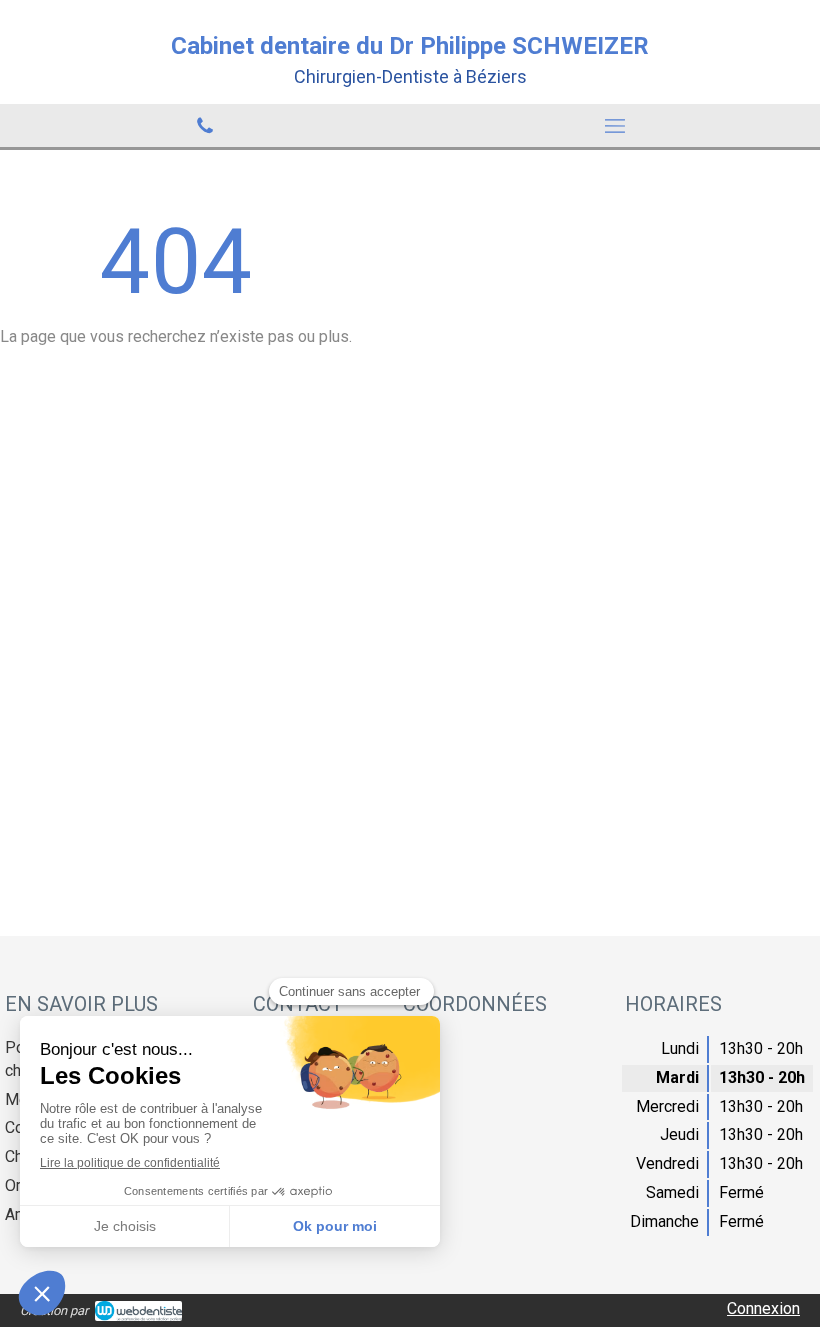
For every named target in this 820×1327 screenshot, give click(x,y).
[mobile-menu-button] (615, 126)
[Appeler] (205, 125)
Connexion (763, 1308)
